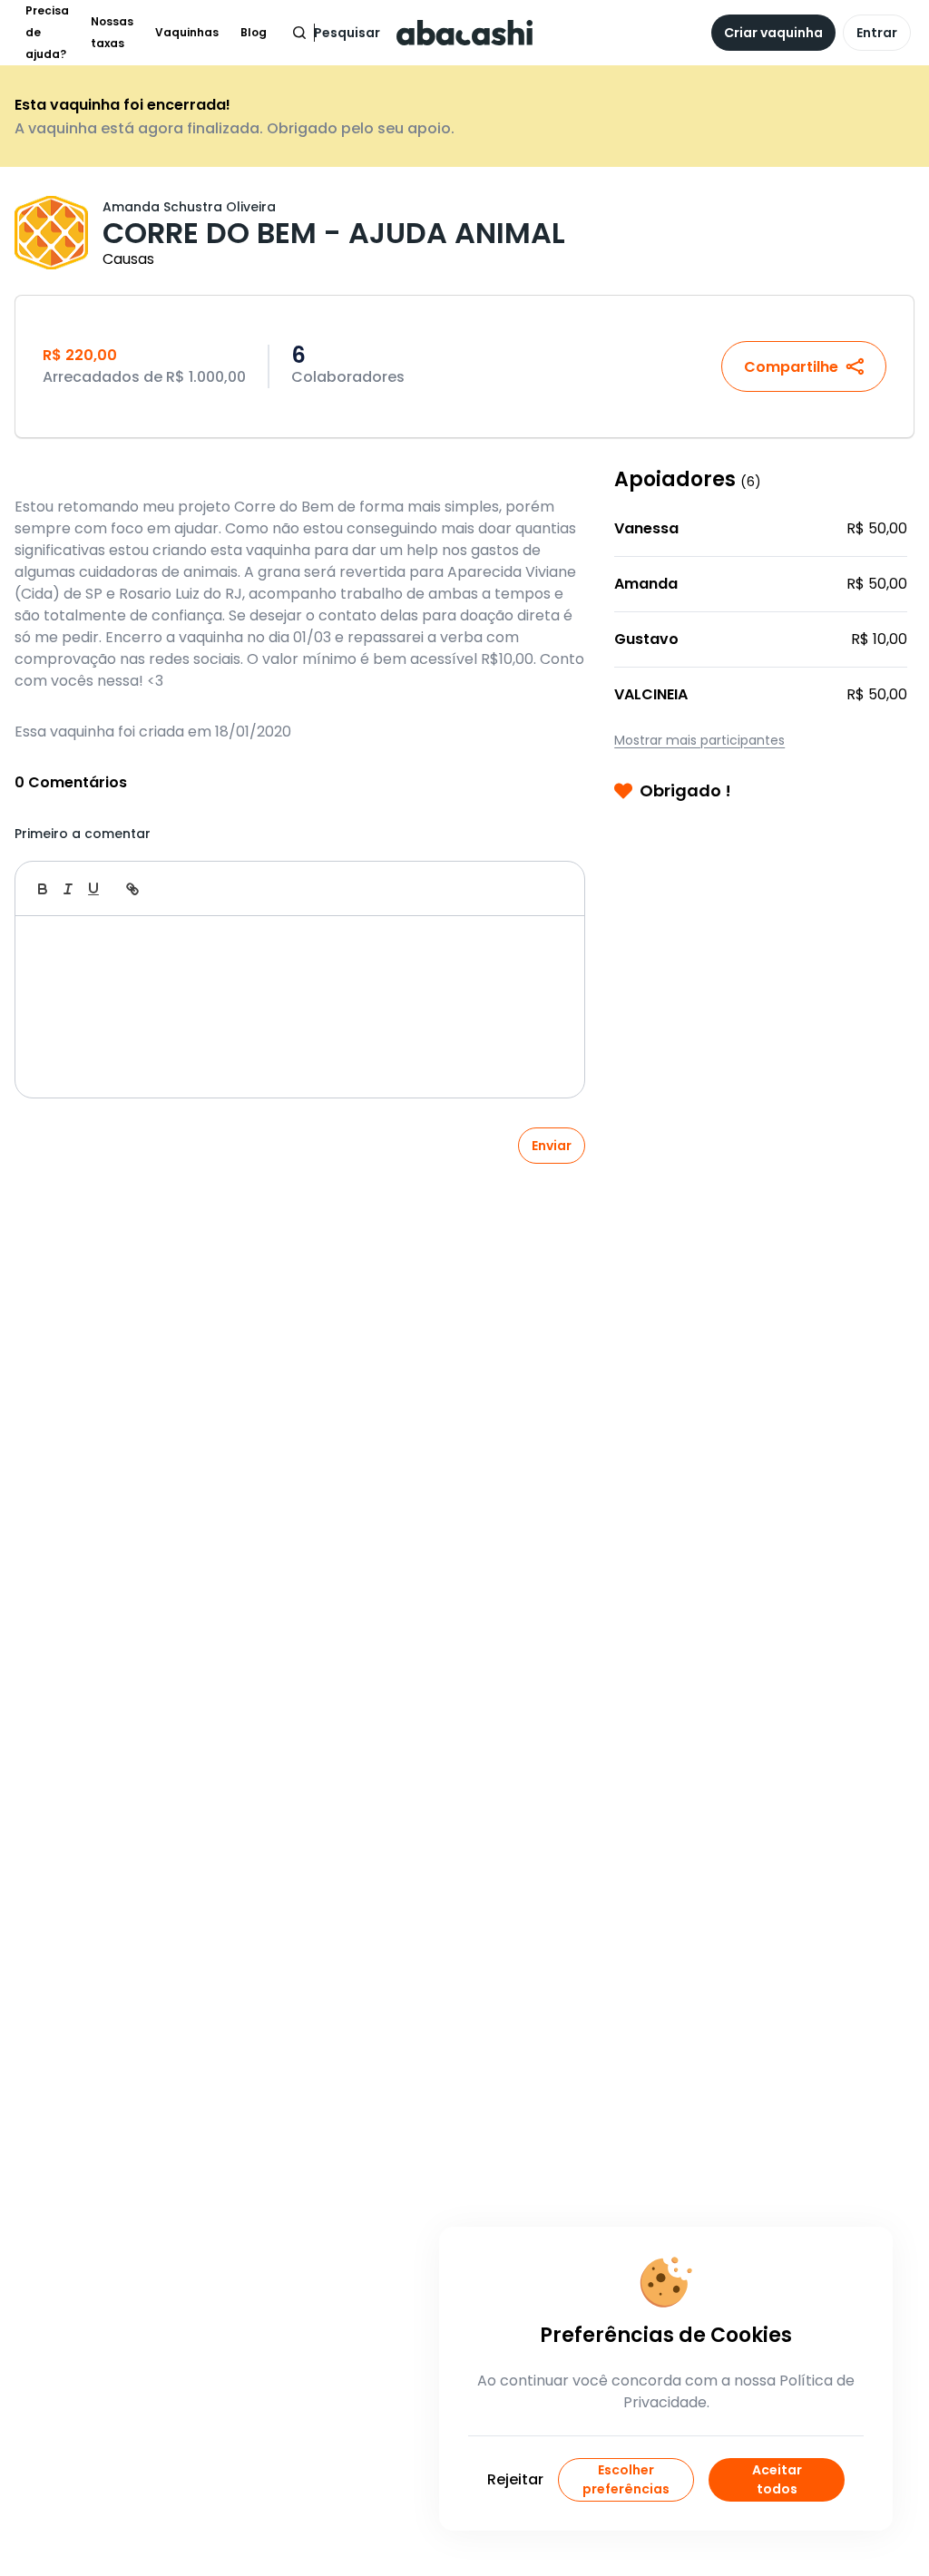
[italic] (68, 889)
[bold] (43, 889)
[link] (132, 889)
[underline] (93, 889)
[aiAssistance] (552, 889)
